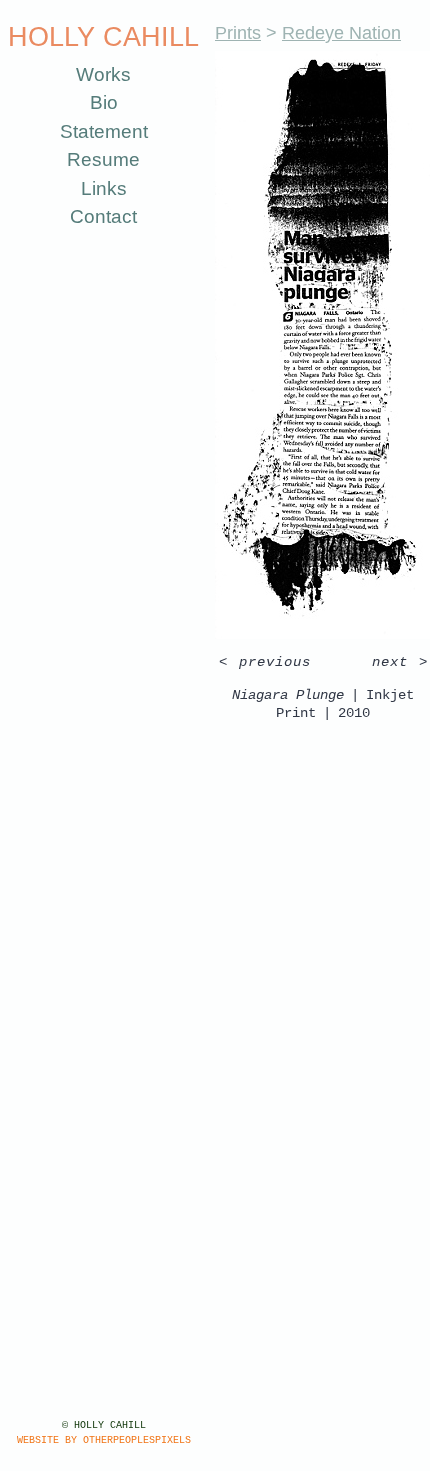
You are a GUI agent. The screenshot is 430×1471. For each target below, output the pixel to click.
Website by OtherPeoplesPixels (95, 1440)
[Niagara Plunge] (306, 345)
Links (95, 188)
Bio (95, 102)
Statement (95, 131)
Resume (95, 159)
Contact (95, 216)
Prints (221, 32)
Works (95, 74)
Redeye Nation (318, 32)
